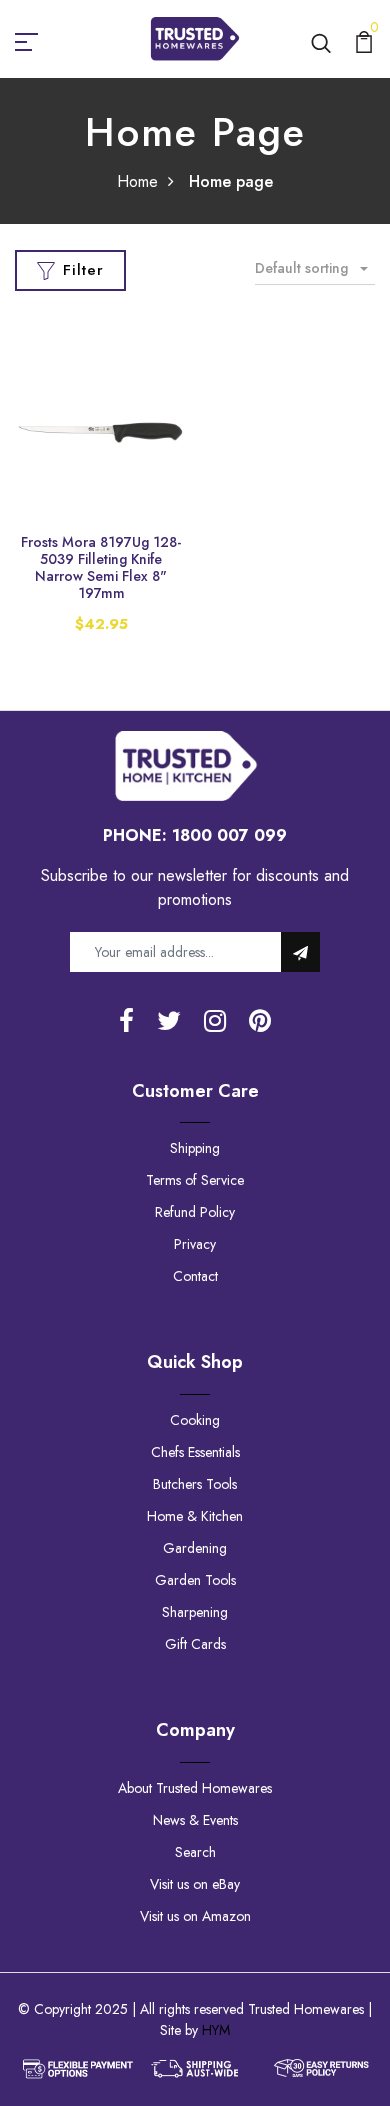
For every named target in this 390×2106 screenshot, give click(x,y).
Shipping (195, 1148)
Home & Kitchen (195, 1516)
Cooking (195, 1420)
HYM (216, 2030)
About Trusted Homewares (195, 1788)
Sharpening (195, 1612)
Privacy (195, 1244)
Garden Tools (195, 1580)
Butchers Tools (195, 1484)
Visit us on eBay (195, 1884)
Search (195, 1852)
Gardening (195, 1548)
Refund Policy (195, 1212)
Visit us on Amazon (195, 1916)
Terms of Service (195, 1180)
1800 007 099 (229, 835)
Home (137, 181)
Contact (195, 1276)
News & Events (195, 1820)
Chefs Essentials (195, 1452)
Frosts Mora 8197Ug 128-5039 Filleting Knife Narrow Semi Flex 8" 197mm (101, 567)
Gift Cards (195, 1644)
